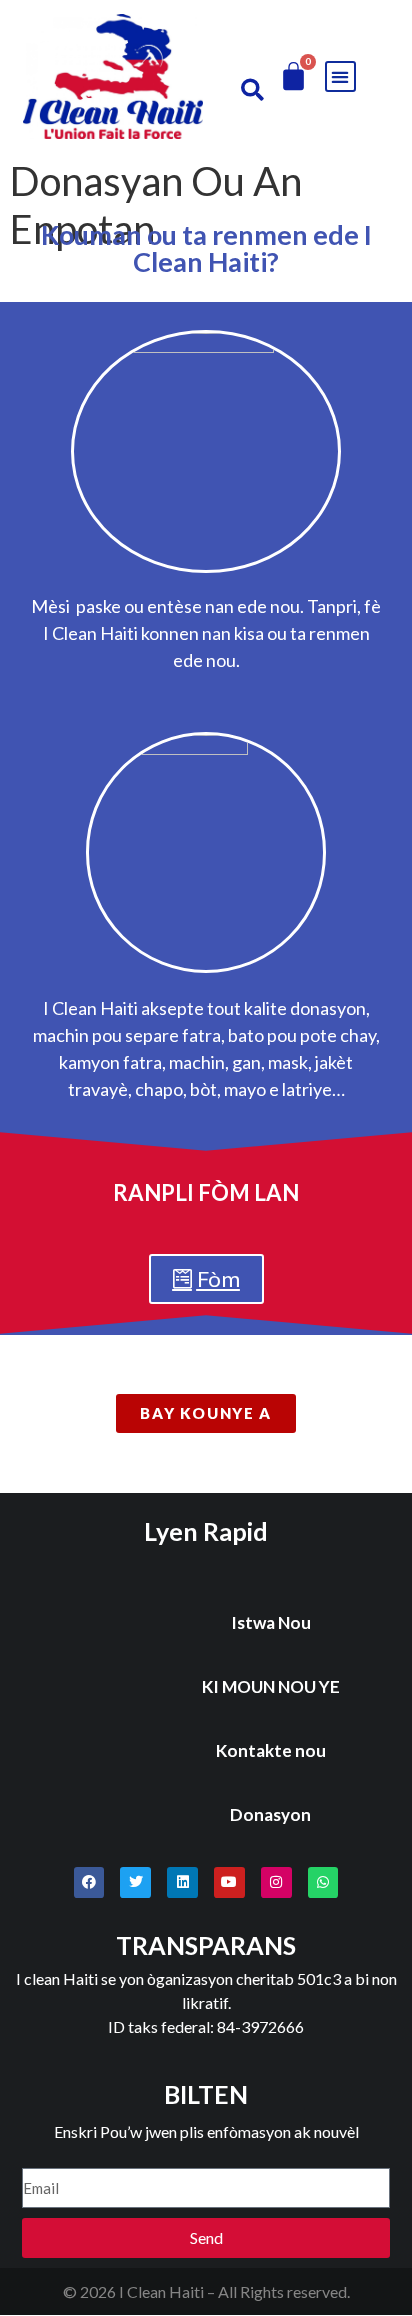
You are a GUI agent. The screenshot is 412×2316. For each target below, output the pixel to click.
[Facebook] (89, 1882)
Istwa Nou (271, 1622)
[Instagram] (276, 1882)
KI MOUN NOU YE (271, 1686)
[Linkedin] (182, 1882)
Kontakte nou (271, 1750)
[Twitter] (135, 1882)
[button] (252, 89)
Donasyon (270, 1814)
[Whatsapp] (323, 1882)
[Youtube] (229, 1882)
